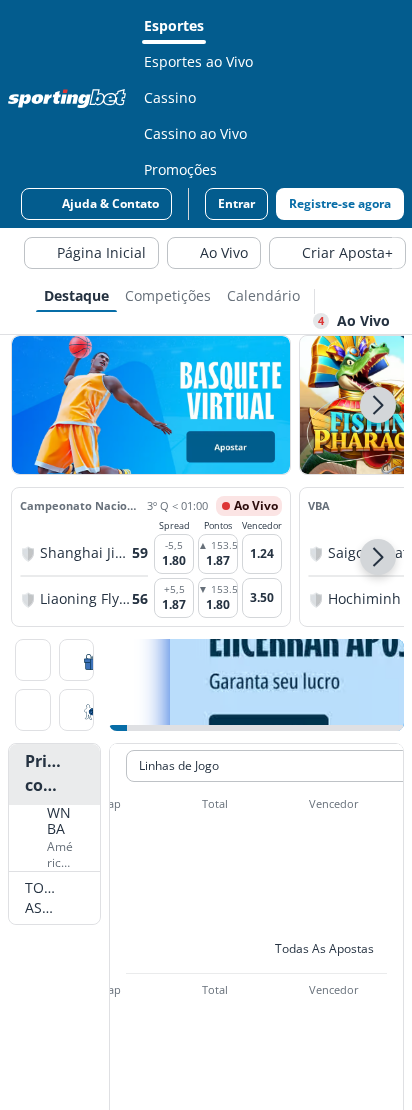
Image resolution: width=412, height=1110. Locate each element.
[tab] (76, 294)
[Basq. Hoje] (33, 662)
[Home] (71, 98)
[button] (378, 405)
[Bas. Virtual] (33, 712)
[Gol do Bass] (77, 712)
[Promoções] (77, 662)
